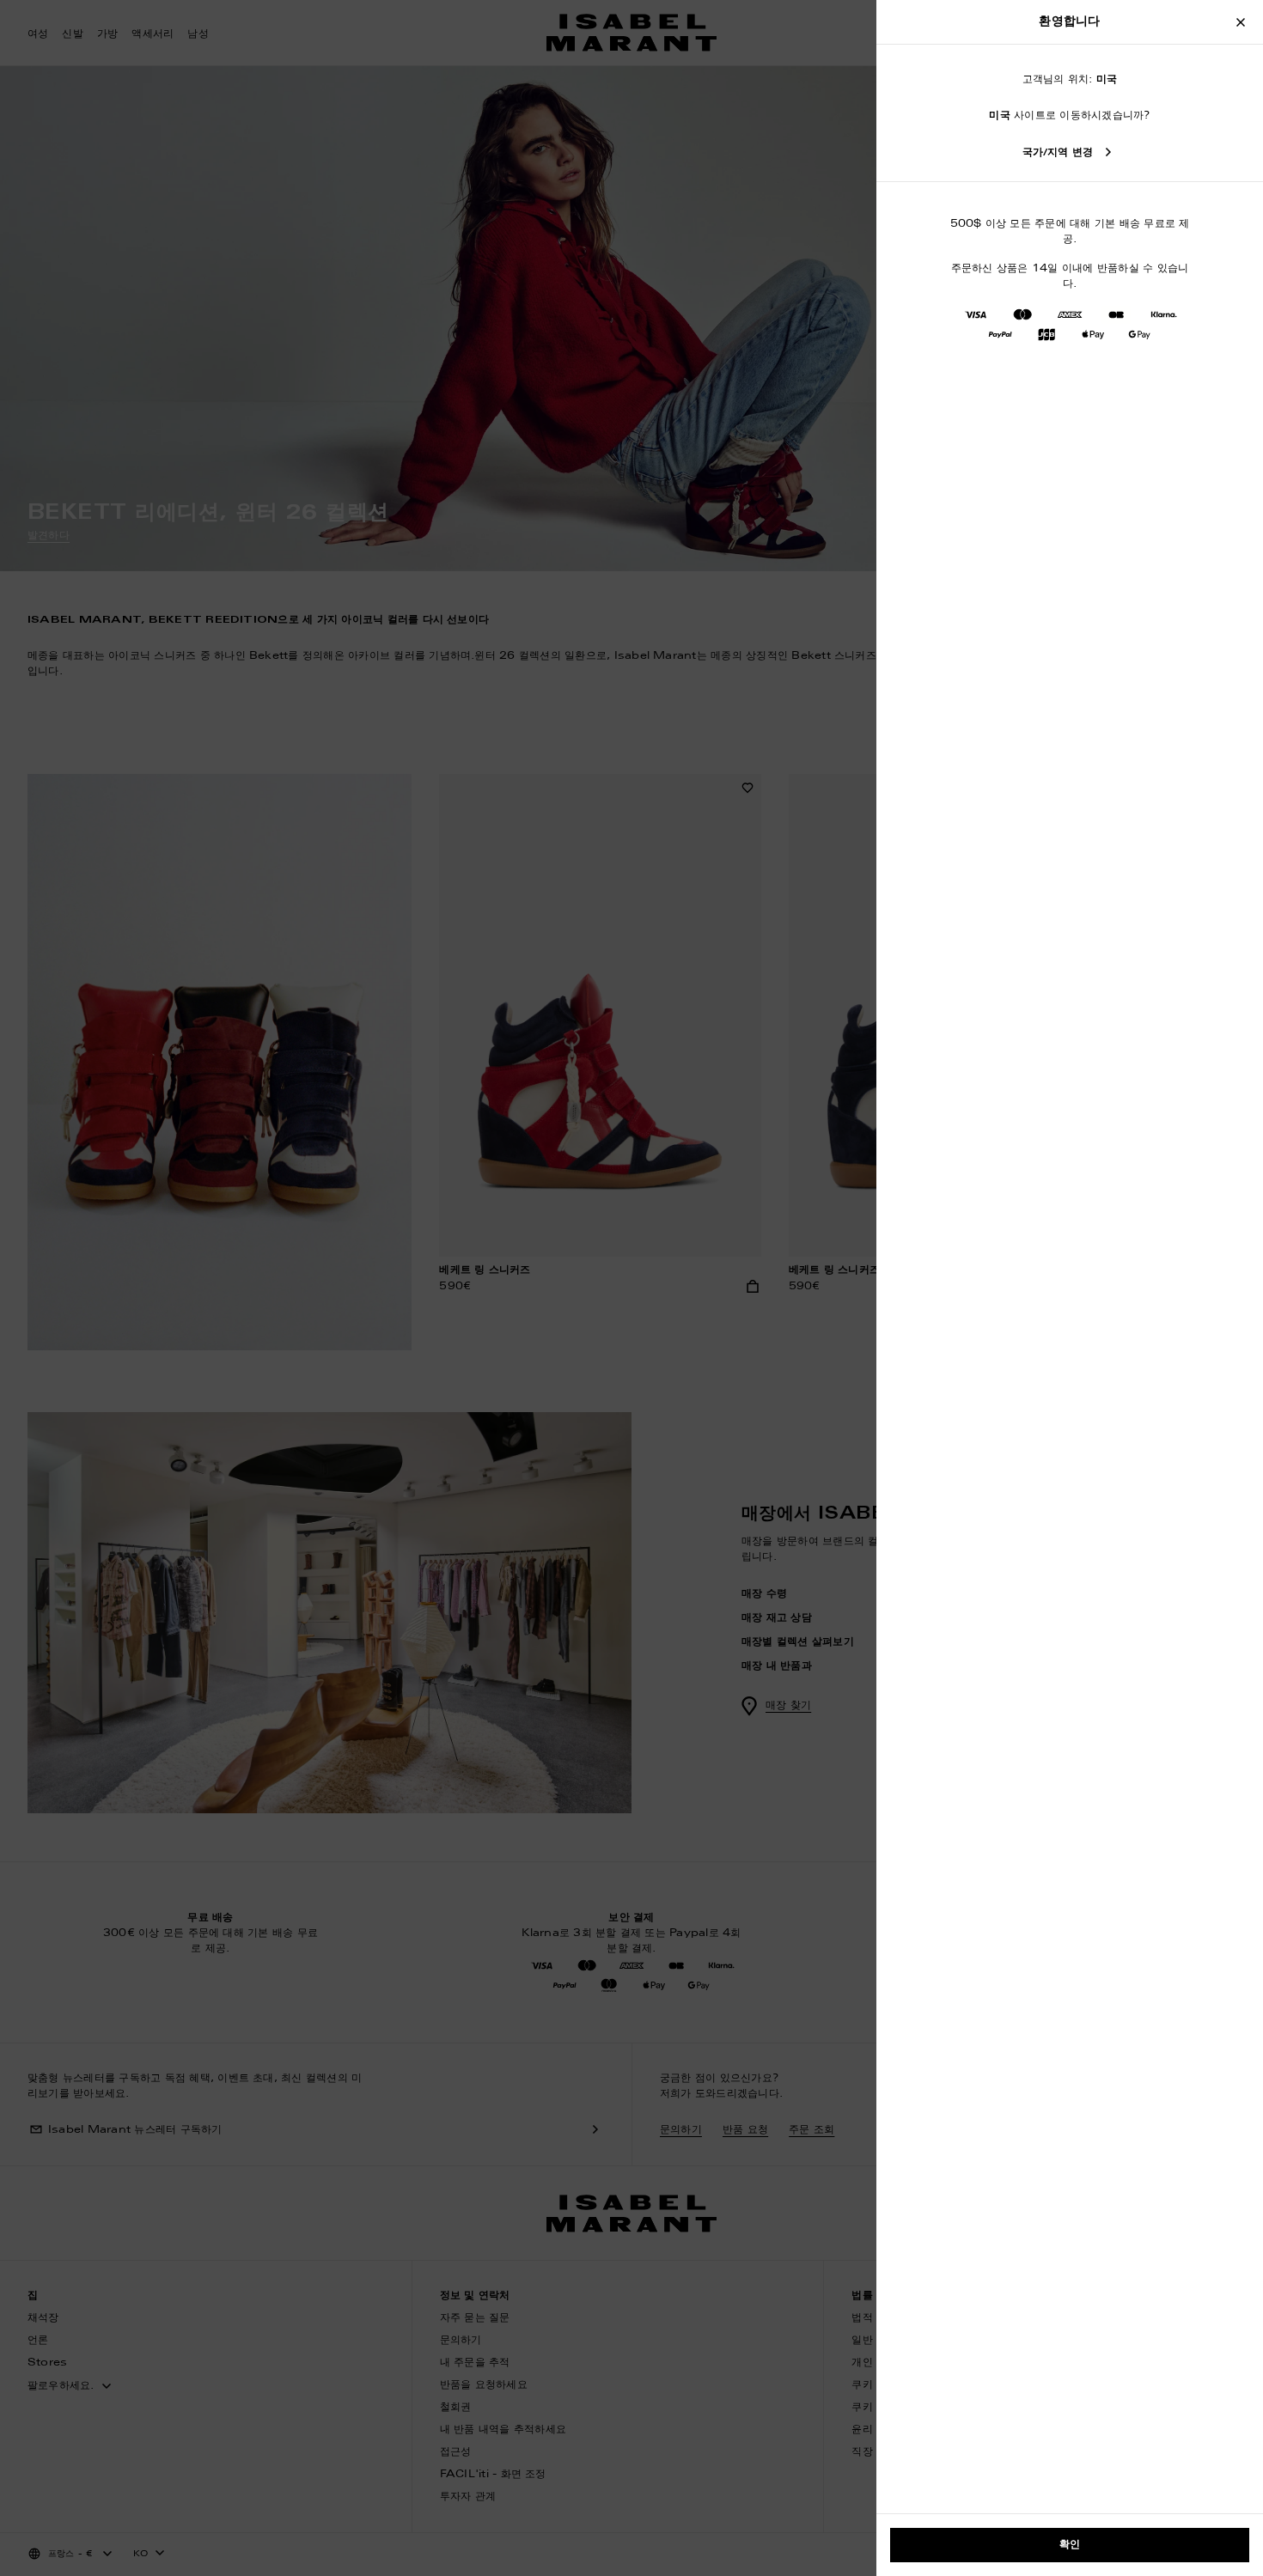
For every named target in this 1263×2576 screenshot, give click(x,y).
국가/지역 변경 (1058, 153)
